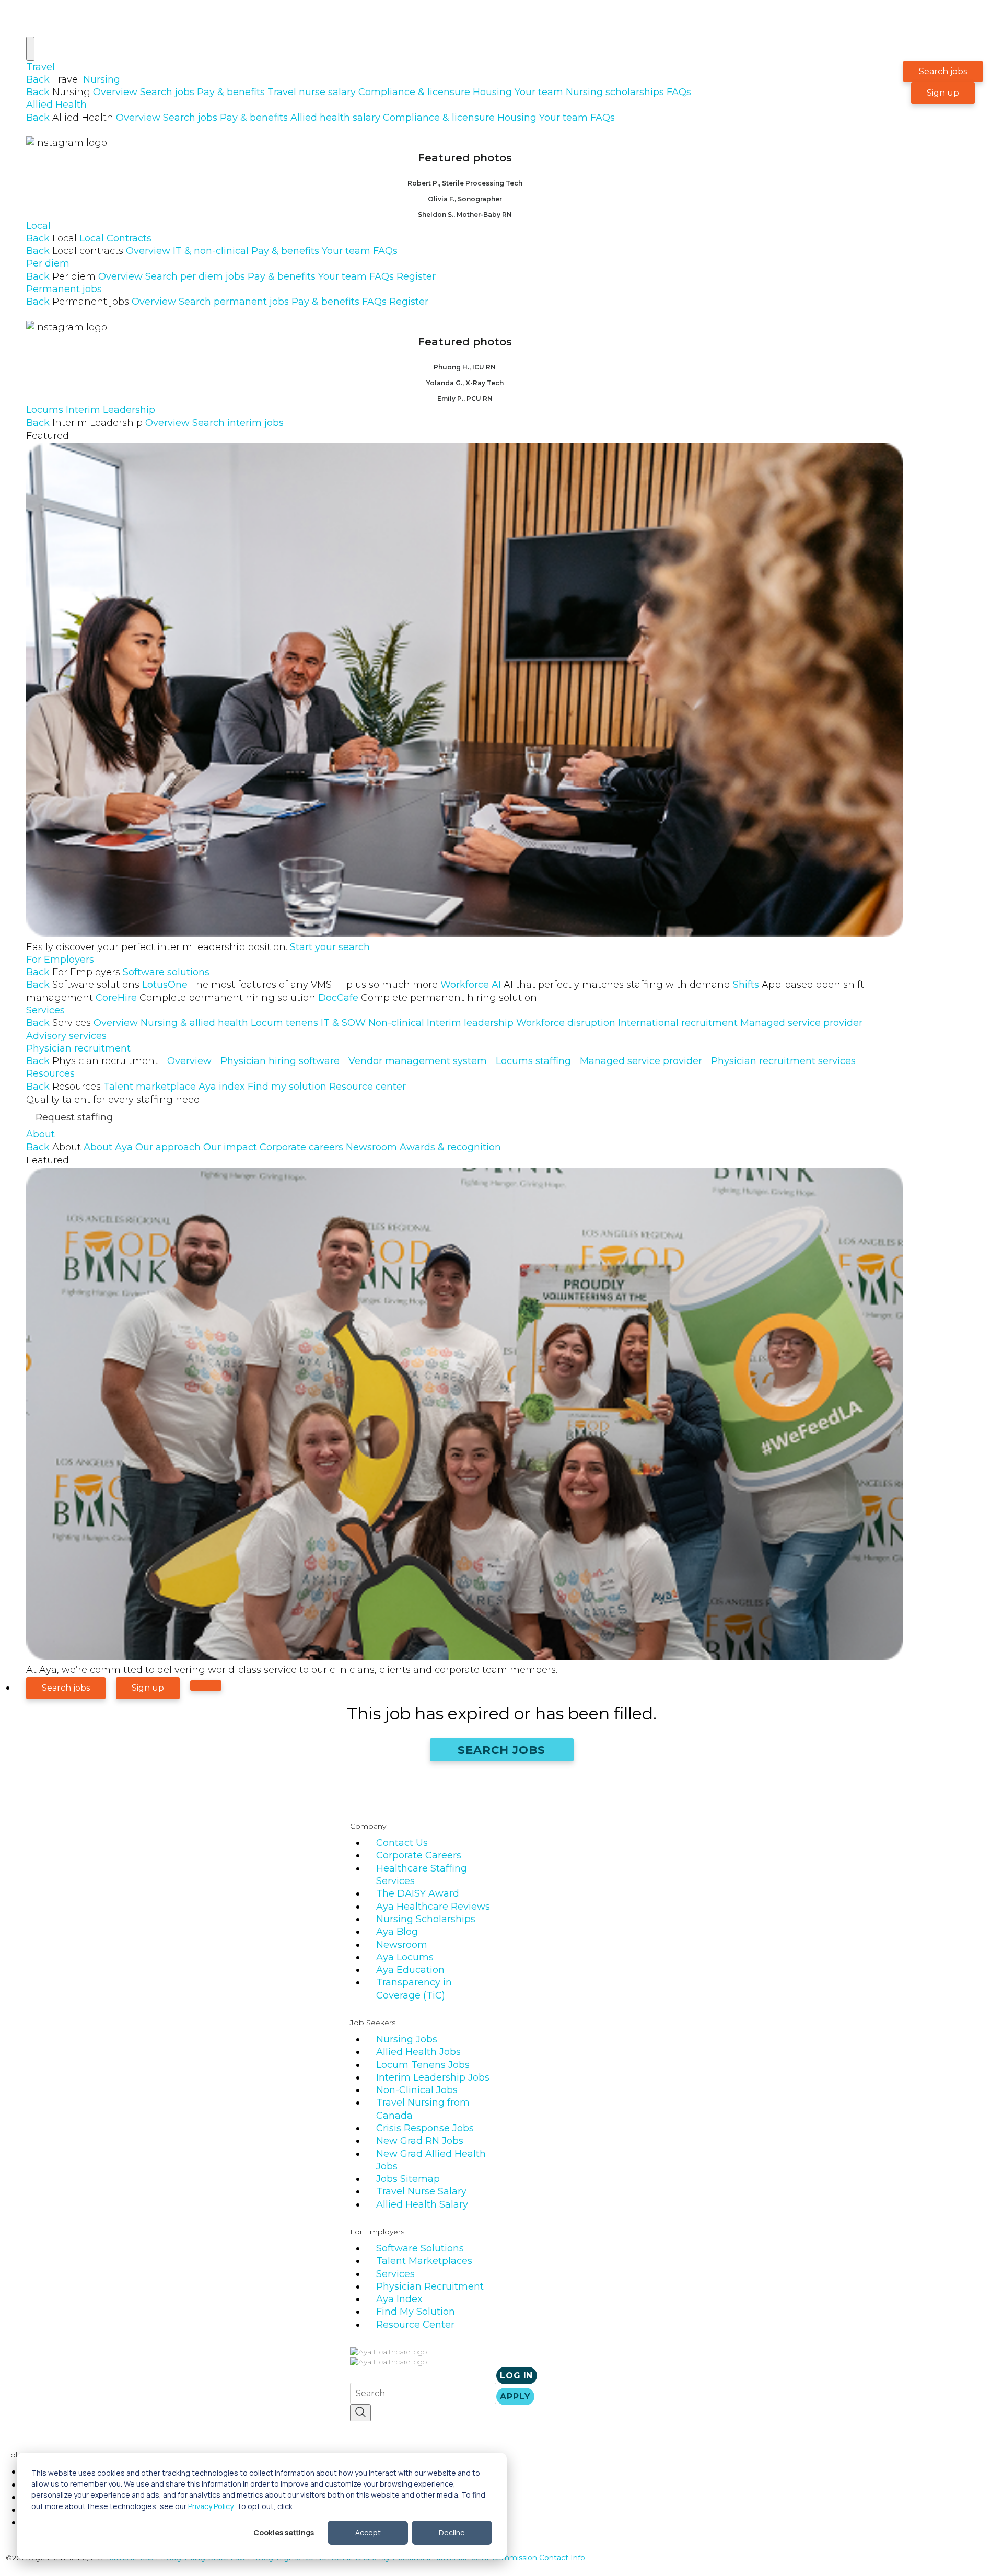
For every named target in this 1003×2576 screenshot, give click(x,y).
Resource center (368, 1087)
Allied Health (56, 105)
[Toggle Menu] (30, 49)
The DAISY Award (418, 1893)
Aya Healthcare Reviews (433, 1907)
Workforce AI (585, 985)
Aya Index (399, 2299)
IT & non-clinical (211, 251)
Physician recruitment (78, 1048)
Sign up (943, 93)
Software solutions (166, 972)
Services (45, 1010)
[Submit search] (360, 2413)
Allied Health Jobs (418, 2052)
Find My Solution (416, 2312)
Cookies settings (284, 2532)
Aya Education (410, 1970)
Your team (539, 92)
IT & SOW (343, 1023)
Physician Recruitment (430, 2286)
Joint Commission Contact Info (528, 2558)
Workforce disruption (566, 1023)
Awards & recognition (450, 1147)
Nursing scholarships (615, 92)
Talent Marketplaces (424, 2261)
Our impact (230, 1147)
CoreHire (206, 998)
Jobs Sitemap (408, 2179)
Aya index (222, 1087)
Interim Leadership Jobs (433, 2077)
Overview (115, 92)
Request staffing (74, 1117)
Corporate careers (301, 1147)
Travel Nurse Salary (421, 2191)
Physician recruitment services (783, 1061)
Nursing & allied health (194, 1023)
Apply (515, 2396)
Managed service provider (801, 1023)
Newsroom (371, 1147)
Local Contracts (115, 238)
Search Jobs (502, 1750)
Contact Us (402, 1843)
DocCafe (428, 998)
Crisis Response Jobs (425, 2128)
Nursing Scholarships (426, 1919)
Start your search (330, 947)
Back (38, 79)
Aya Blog (397, 1932)
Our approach (168, 1147)
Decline (452, 2532)
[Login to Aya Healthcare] (206, 1685)
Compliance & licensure (414, 92)
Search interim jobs (238, 423)
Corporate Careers (419, 1855)
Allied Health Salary (422, 2204)
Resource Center (415, 2325)
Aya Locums (405, 1957)
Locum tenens (284, 1023)
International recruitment (678, 1023)
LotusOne (290, 985)
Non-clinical (396, 1023)
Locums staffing (533, 1061)
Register (416, 276)
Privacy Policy (211, 2506)
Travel (40, 67)
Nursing (102, 79)
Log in (516, 2376)
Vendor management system (418, 1061)
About (40, 1134)
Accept (368, 2532)
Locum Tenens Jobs (423, 2065)
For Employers (60, 960)
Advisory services (66, 1036)
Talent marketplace (150, 1087)
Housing (492, 92)
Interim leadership (470, 1023)
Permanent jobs (64, 289)
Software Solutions (420, 2248)
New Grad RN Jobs (420, 2141)
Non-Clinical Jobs (417, 2090)
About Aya (108, 1147)
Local (38, 226)
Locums (45, 410)
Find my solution (287, 1087)
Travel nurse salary (312, 92)
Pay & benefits (231, 92)
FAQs (679, 92)
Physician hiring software (280, 1061)
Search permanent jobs (234, 302)
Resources (50, 1073)
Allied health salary (335, 118)
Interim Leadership (110, 410)
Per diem (48, 263)
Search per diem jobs (195, 276)
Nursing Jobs (407, 2039)
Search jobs (167, 92)
